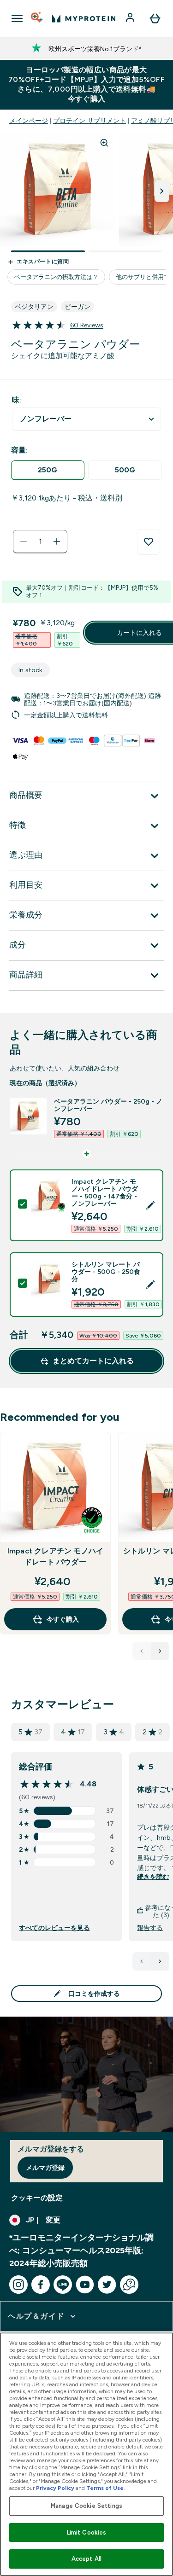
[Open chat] (129, 2285)
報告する (150, 1928)
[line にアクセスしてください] (63, 2285)
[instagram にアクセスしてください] (18, 2285)
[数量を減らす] (24, 541)
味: (17, 400)
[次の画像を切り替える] (162, 191)
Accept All (86, 2559)
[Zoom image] (104, 143)
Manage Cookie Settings (86, 2506)
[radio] (48, 470)
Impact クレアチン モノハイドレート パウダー (55, 1556)
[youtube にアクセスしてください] (85, 2285)
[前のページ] (142, 1961)
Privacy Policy (55, 2488)
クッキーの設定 (37, 2198)
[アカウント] (131, 18)
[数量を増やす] (57, 541)
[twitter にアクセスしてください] (107, 2285)
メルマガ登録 (45, 2168)
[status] (40, 541)
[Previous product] (142, 1651)
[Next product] (160, 1651)
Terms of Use (105, 2488)
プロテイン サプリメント (89, 121)
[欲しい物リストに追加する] (149, 542)
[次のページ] (160, 1961)
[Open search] (37, 18)
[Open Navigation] (17, 18)
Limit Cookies (87, 2532)
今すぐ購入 (63, 1619)
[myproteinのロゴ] (84, 18)
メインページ (29, 121)
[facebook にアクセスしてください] (41, 2285)
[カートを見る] (155, 18)
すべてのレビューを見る (54, 1928)
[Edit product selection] (150, 1205)
